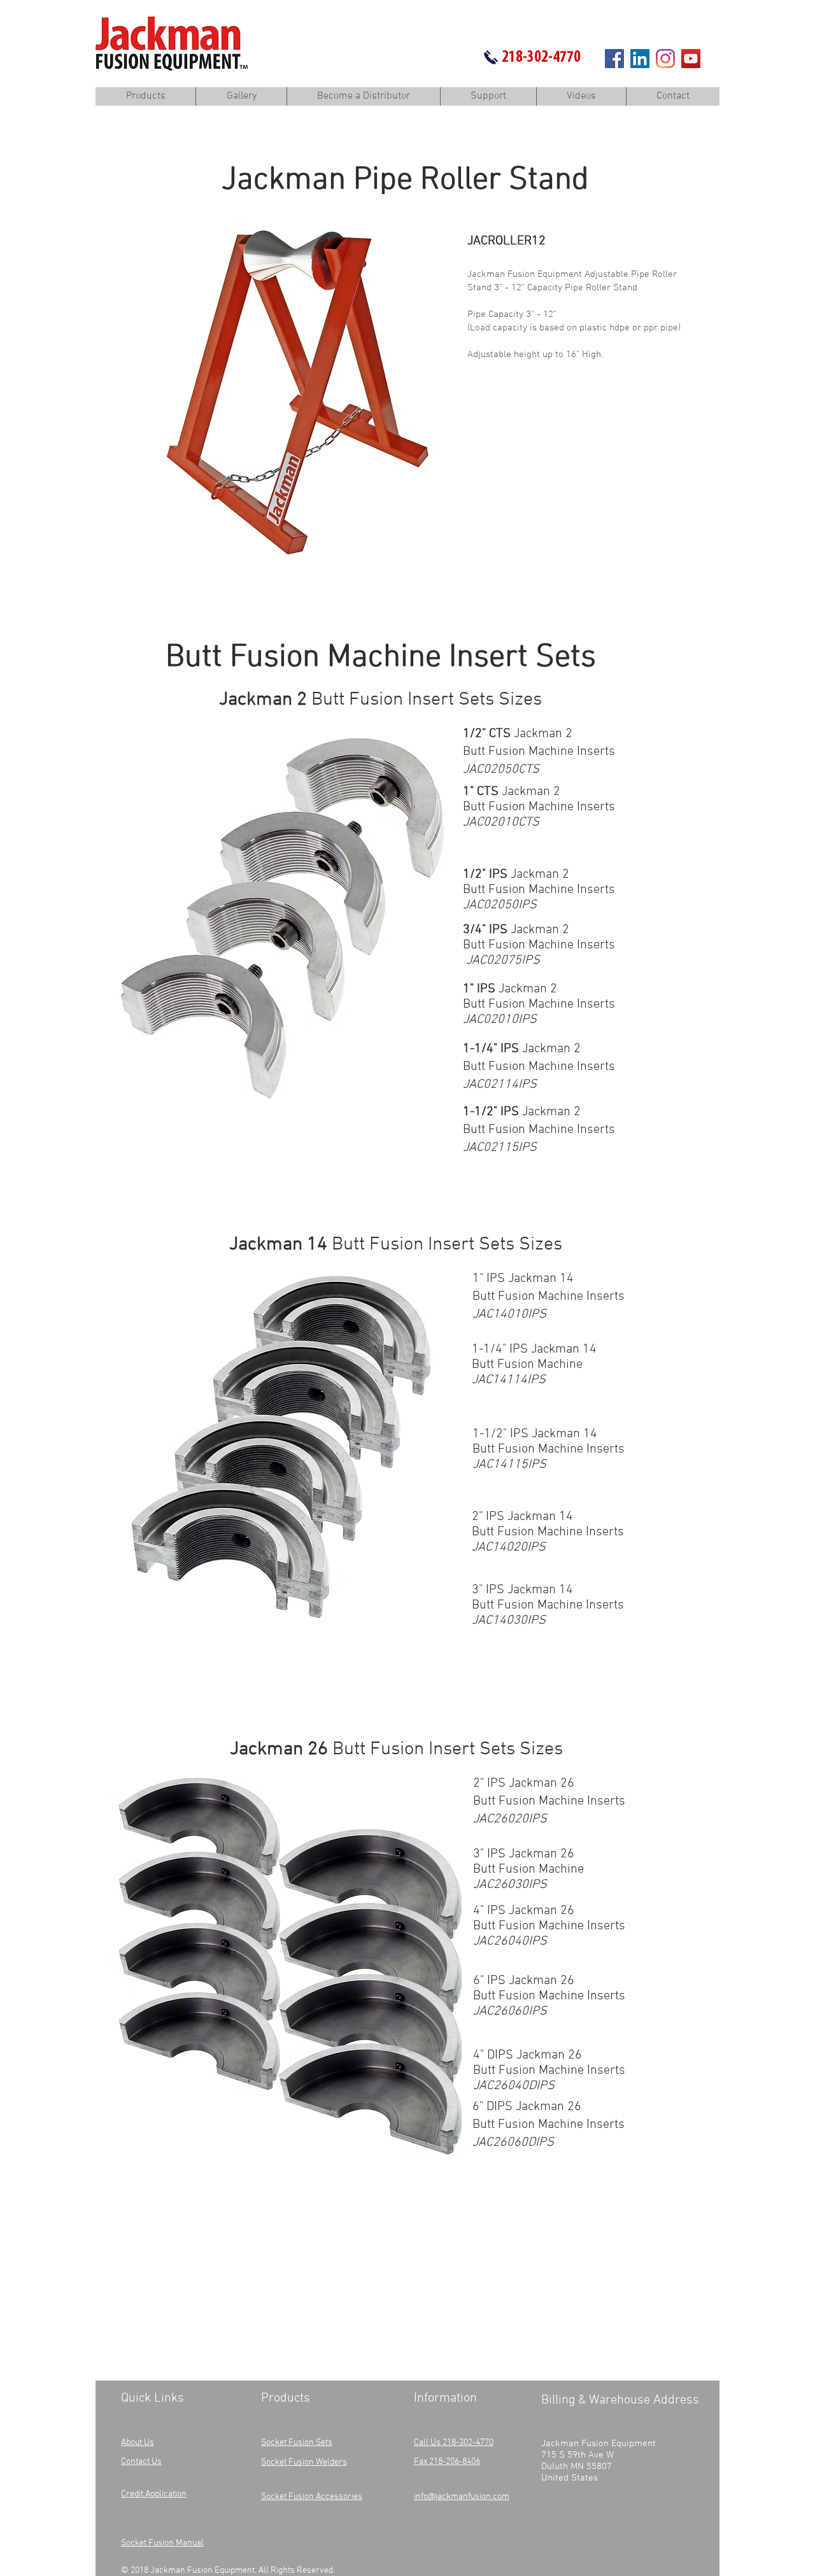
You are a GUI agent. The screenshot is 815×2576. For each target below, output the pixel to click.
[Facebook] (614, 59)
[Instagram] (665, 59)
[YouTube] (691, 59)
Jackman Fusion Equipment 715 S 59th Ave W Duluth (599, 2455)
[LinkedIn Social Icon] (640, 59)
